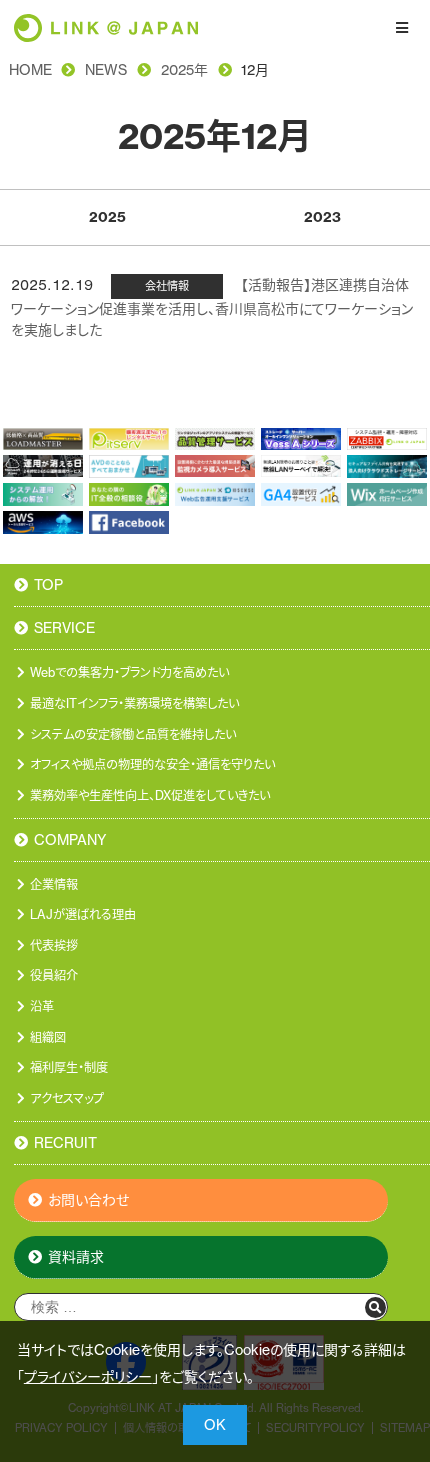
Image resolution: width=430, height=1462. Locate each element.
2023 (322, 217)
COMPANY (70, 841)
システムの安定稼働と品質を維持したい (133, 734)
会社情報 (167, 286)
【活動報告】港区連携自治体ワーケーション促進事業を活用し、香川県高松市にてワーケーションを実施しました (212, 307)
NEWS (106, 70)
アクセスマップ (67, 1098)
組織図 (48, 1037)
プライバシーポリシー (88, 1377)
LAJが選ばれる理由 (83, 914)
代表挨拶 (54, 945)
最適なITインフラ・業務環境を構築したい (134, 703)
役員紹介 (54, 975)
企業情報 (54, 884)
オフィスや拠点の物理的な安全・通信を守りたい (152, 764)
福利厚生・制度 (69, 1067)
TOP (48, 586)
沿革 (42, 1006)
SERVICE (64, 629)
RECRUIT (65, 1144)
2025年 (184, 70)
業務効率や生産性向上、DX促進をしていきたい (150, 795)
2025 (107, 217)
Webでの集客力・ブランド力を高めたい (129, 672)
